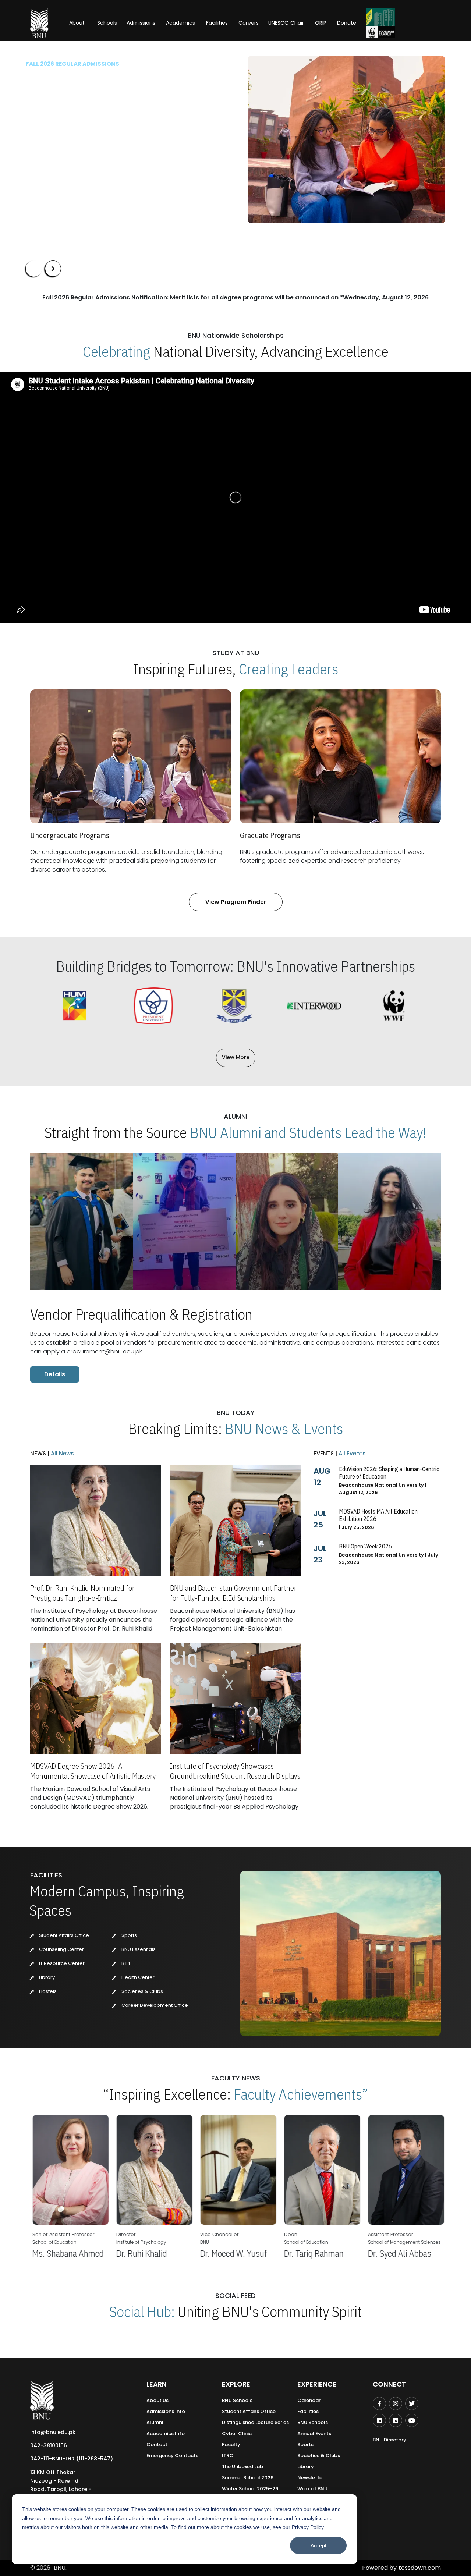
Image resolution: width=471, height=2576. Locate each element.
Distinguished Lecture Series (255, 2422)
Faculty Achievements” (301, 2094)
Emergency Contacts (172, 2456)
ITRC (228, 2456)
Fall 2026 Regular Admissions (72, 64)
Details (55, 1374)
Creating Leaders (288, 669)
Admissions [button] (141, 23)
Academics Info (166, 2433)
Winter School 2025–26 (250, 2489)
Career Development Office (154, 2005)
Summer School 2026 (248, 2478)
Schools (107, 23)
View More (236, 1057)
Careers (249, 23)
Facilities (308, 2411)
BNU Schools (237, 2400)
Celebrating (116, 351)
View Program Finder (236, 902)
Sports (129, 1935)
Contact (157, 2444)
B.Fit (125, 1963)
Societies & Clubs (142, 1991)
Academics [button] (180, 23)
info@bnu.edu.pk (53, 2432)
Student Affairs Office (63, 1935)
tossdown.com (420, 2568)
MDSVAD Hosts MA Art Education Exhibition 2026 (378, 1515)
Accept (318, 2545)
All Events (351, 1453)
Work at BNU (312, 2489)
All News (62, 1453)
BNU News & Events (284, 1429)
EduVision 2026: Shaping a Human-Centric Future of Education (389, 1473)
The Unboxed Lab (242, 2467)
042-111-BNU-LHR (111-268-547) (72, 2459)
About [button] (78, 23)
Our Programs (51, 161)
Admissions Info (166, 2411)
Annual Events (314, 2433)
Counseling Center (61, 1949)
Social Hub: (142, 2311)
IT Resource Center (61, 1963)
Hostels (47, 1991)
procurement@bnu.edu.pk (104, 1351)
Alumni (155, 2422)
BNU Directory (389, 2440)
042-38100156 (49, 2445)
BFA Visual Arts (47, 127)
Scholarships (102, 161)
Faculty (231, 2444)
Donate (347, 23)
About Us (157, 2400)
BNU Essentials (138, 1949)
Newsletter (311, 2478)
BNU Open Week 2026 (365, 1546)
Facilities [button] (217, 23)
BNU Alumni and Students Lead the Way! (308, 1132)
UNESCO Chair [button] (286, 23)
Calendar (309, 2400)
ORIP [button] (321, 23)
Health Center (137, 1977)
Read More (39, 139)
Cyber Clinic (237, 2433)
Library (46, 1977)
